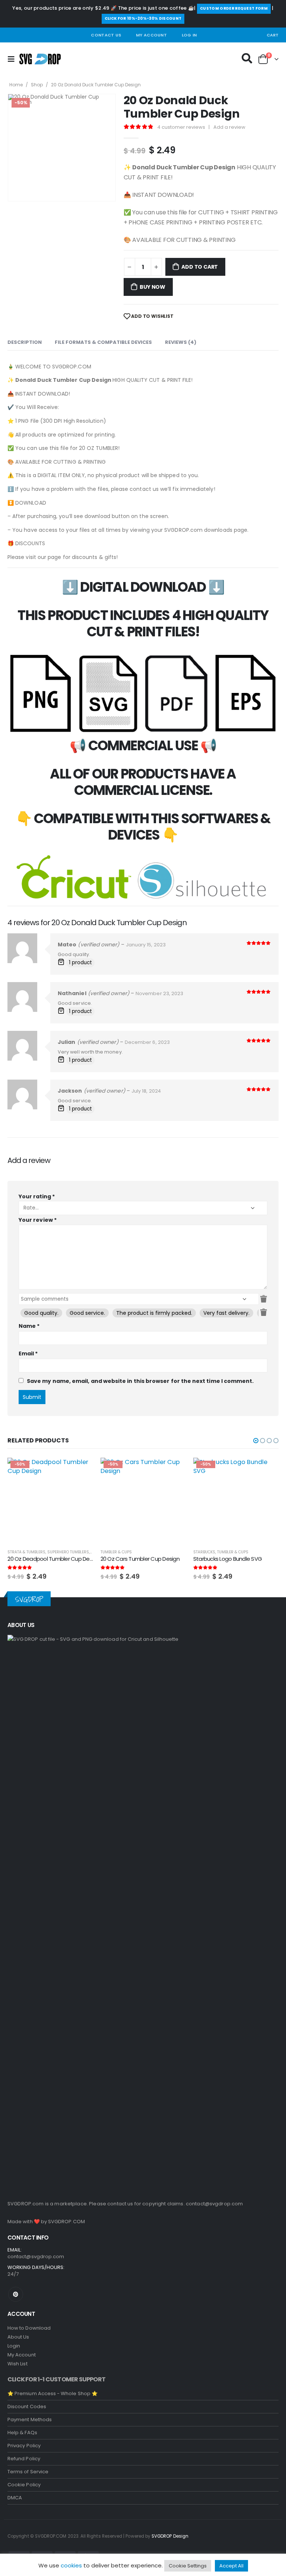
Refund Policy (24, 2459)
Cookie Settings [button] (188, 2566)
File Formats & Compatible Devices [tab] (103, 342)
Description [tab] (25, 342)
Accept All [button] (231, 2566)
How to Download (29, 2328)
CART (273, 35)
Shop (37, 85)
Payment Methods (30, 2420)
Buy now (152, 287)
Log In (189, 35)
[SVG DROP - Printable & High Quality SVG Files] (40, 59)
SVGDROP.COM (66, 2222)
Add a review (229, 127)
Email (28, 1353)
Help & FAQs (22, 2433)
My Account (151, 35)
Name (29, 1326)
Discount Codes (27, 2406)
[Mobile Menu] (13, 59)
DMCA (15, 2498)
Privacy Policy (24, 2446)
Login (14, 2346)
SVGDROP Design (170, 2536)
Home (16, 85)
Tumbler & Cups (116, 1552)
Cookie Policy (24, 2485)
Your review (38, 1220)
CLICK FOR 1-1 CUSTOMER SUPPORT (56, 2379)
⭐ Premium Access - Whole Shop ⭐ (53, 2393)
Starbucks (204, 1552)
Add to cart (200, 267)
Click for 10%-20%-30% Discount (143, 18)
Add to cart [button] (81, 1470)
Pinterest (16, 2294)
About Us (18, 2337)
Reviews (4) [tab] (181, 342)
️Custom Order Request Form (234, 8)
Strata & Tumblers (26, 1552)
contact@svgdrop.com (214, 2204)
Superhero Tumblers (68, 1552)
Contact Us (106, 35)
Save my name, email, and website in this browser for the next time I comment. (140, 1381)
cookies (71, 2565)
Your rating (37, 1196)
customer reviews (181, 127)
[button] (256, 1441)
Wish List (18, 2364)
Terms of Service (28, 2472)
